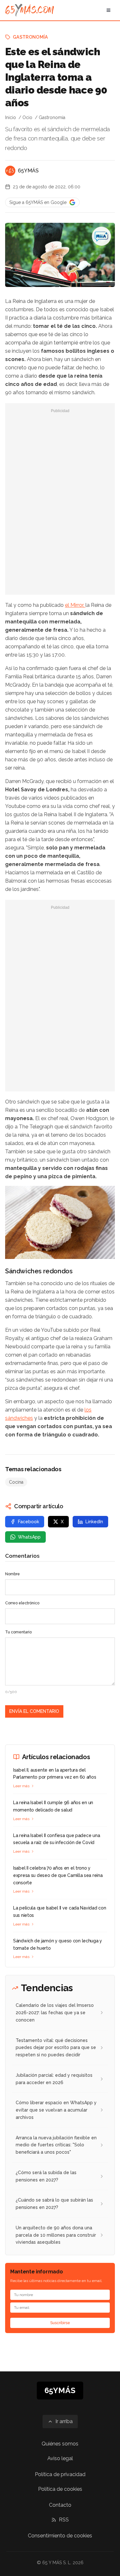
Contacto (60, 2505)
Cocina (16, 1482)
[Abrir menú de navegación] (108, 10)
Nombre (12, 1574)
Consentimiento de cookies (60, 2536)
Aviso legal (60, 2458)
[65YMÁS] (10, 171)
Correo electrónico (22, 1603)
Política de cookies (60, 2489)
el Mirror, (75, 605)
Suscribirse (60, 2323)
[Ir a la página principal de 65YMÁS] (30, 10)
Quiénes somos (60, 2444)
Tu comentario (18, 1632)
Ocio (27, 117)
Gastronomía (30, 37)
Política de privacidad (60, 2474)
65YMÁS (28, 171)
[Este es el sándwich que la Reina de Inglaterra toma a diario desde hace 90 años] (101, 236)
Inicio (11, 117)
